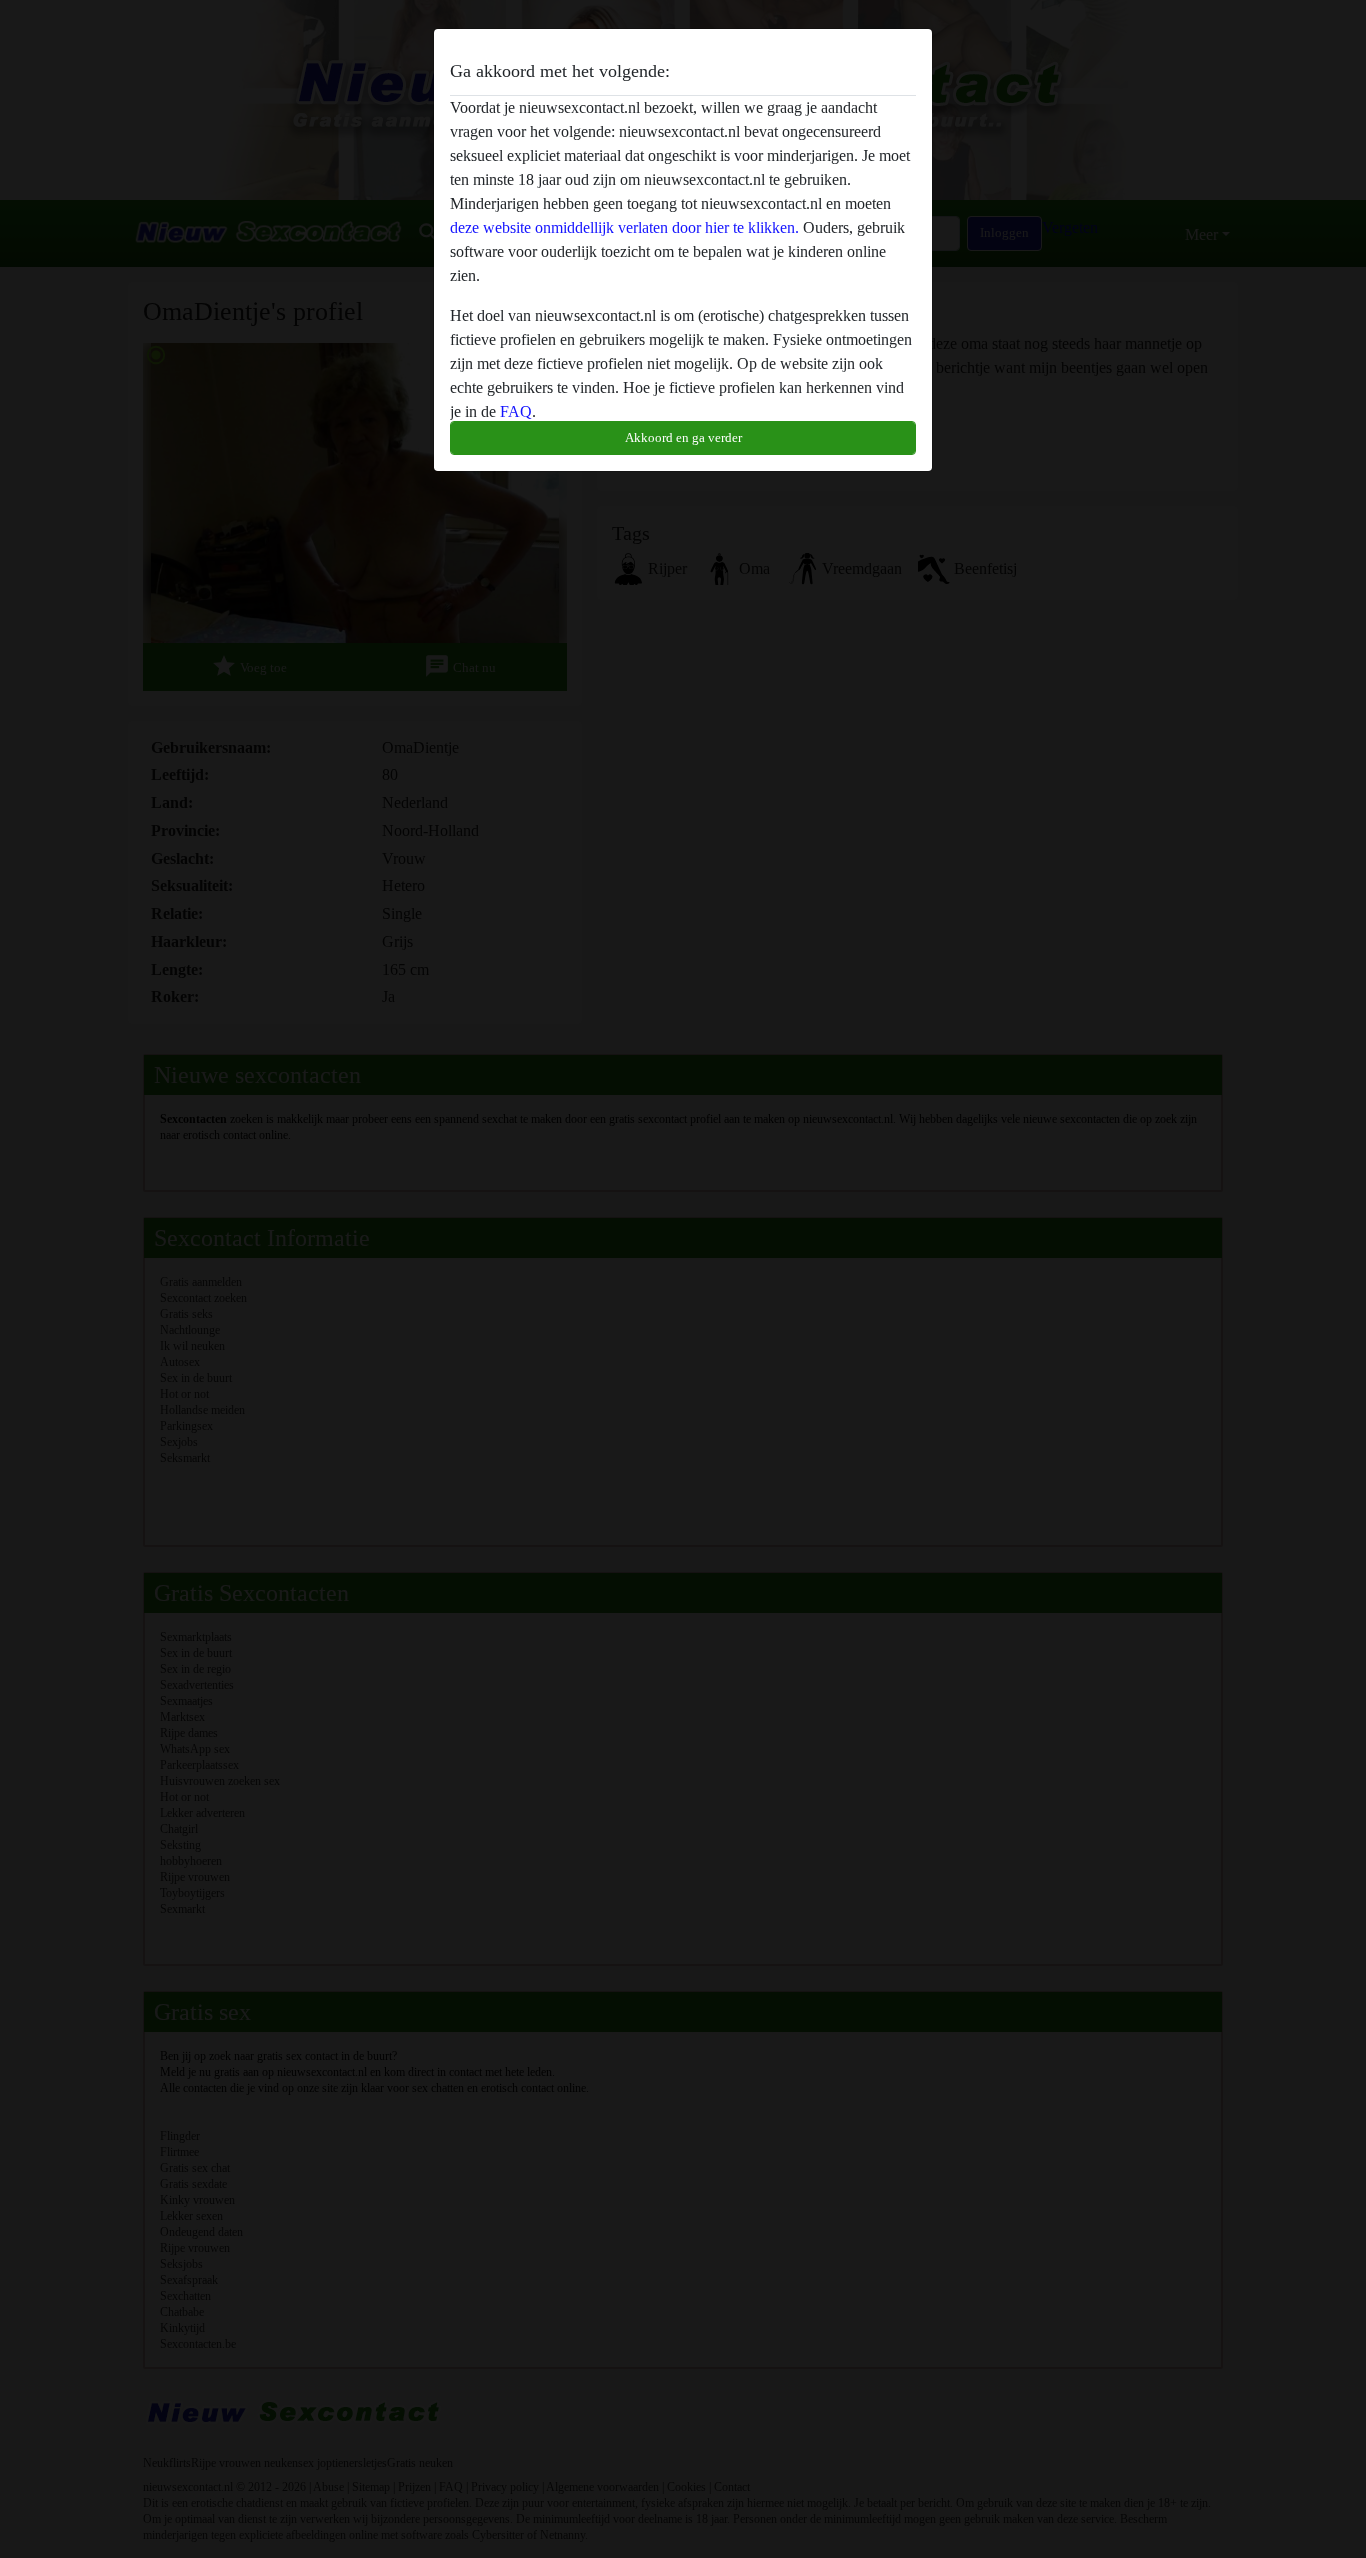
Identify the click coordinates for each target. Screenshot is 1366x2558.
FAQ (516, 411)
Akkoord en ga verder (683, 437)
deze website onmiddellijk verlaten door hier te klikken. (624, 227)
